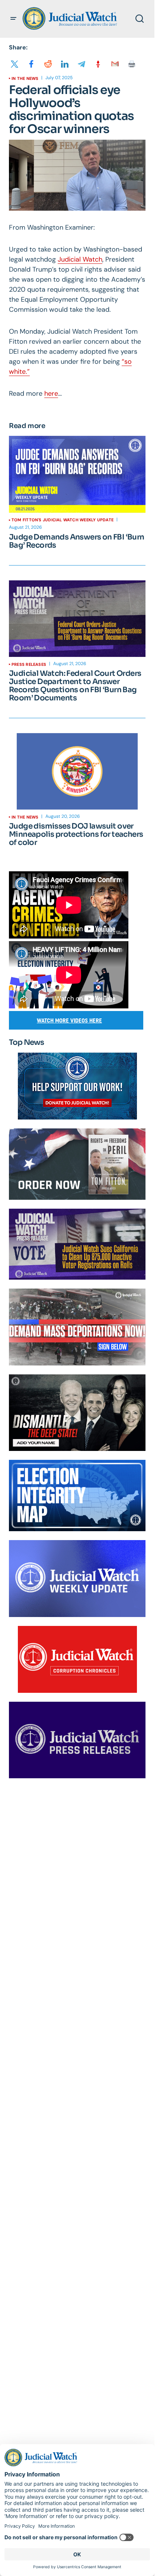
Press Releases (29, 664)
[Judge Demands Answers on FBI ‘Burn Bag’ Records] (77, 474)
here (51, 393)
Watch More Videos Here (69, 1020)
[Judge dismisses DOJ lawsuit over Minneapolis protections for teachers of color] (77, 771)
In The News (25, 78)
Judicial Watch (80, 259)
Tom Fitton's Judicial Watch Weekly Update (63, 520)
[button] (13, 19)
